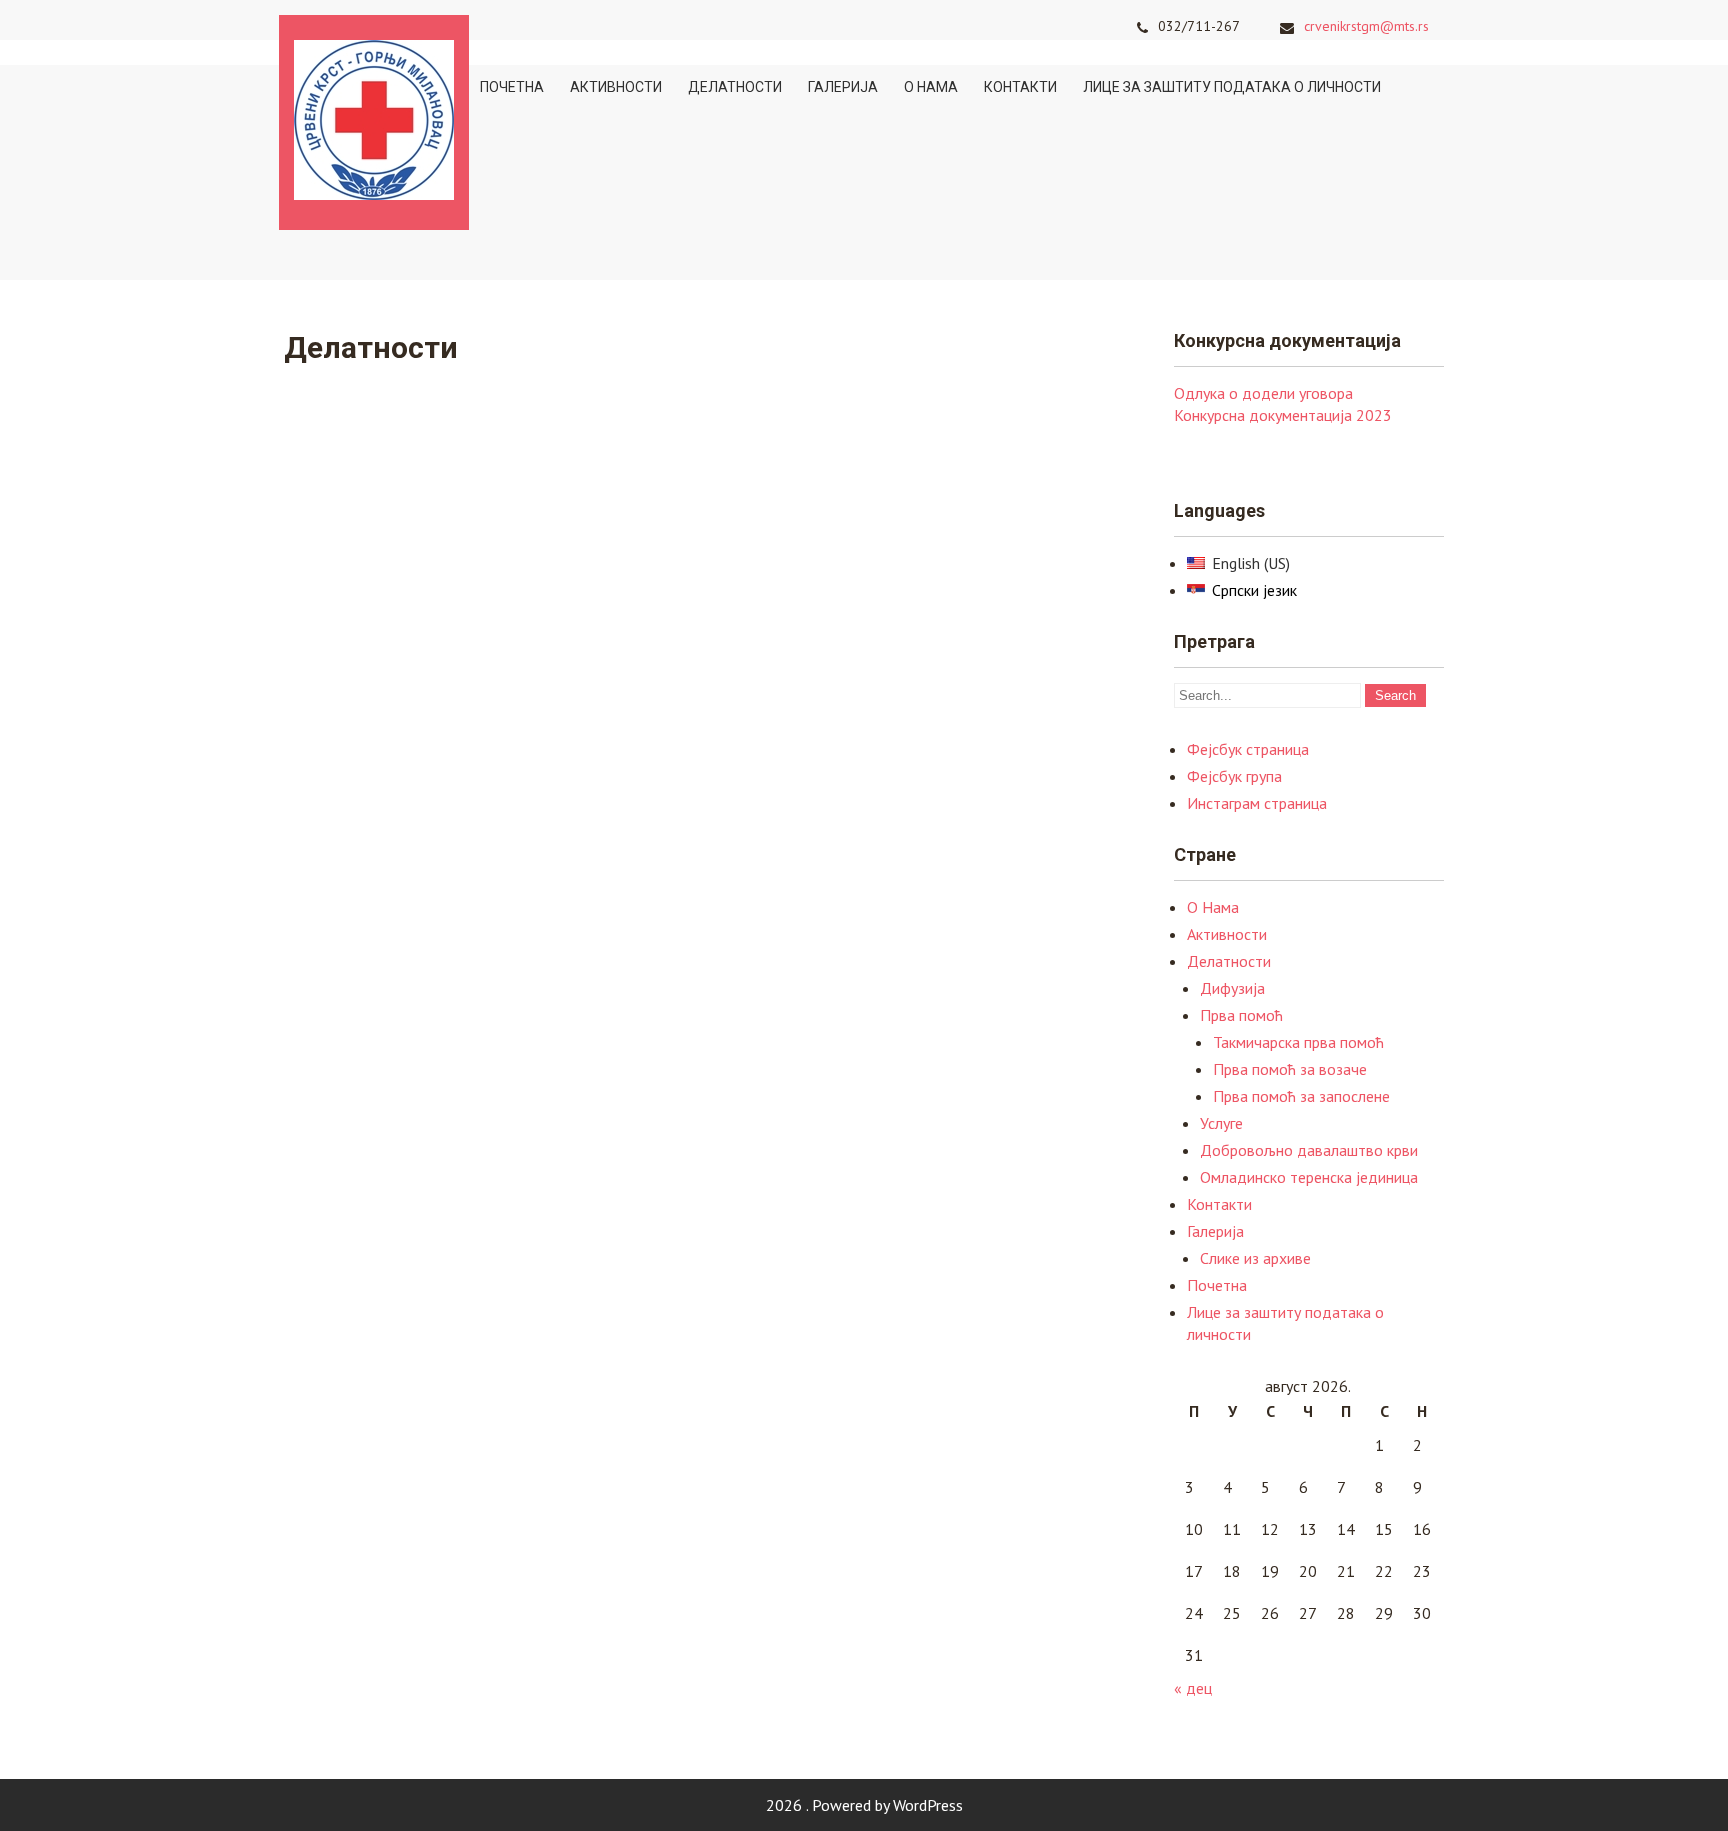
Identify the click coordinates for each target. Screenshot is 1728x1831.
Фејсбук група (1234, 776)
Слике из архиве (1255, 1258)
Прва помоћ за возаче (1290, 1069)
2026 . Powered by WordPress (864, 1805)
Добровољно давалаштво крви (1309, 1150)
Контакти (1020, 87)
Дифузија (1232, 988)
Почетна (512, 87)
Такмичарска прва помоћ (1298, 1042)
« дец (1193, 1688)
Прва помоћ (1241, 1015)
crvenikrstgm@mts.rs (1366, 26)
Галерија (843, 87)
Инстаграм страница (1257, 803)
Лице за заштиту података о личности (1232, 87)
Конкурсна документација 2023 (1283, 415)
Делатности (735, 87)
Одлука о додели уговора (1263, 393)
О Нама (931, 87)
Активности (616, 87)
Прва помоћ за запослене (1301, 1096)
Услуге (1221, 1123)
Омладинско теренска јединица (1309, 1177)
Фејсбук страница (1248, 749)
